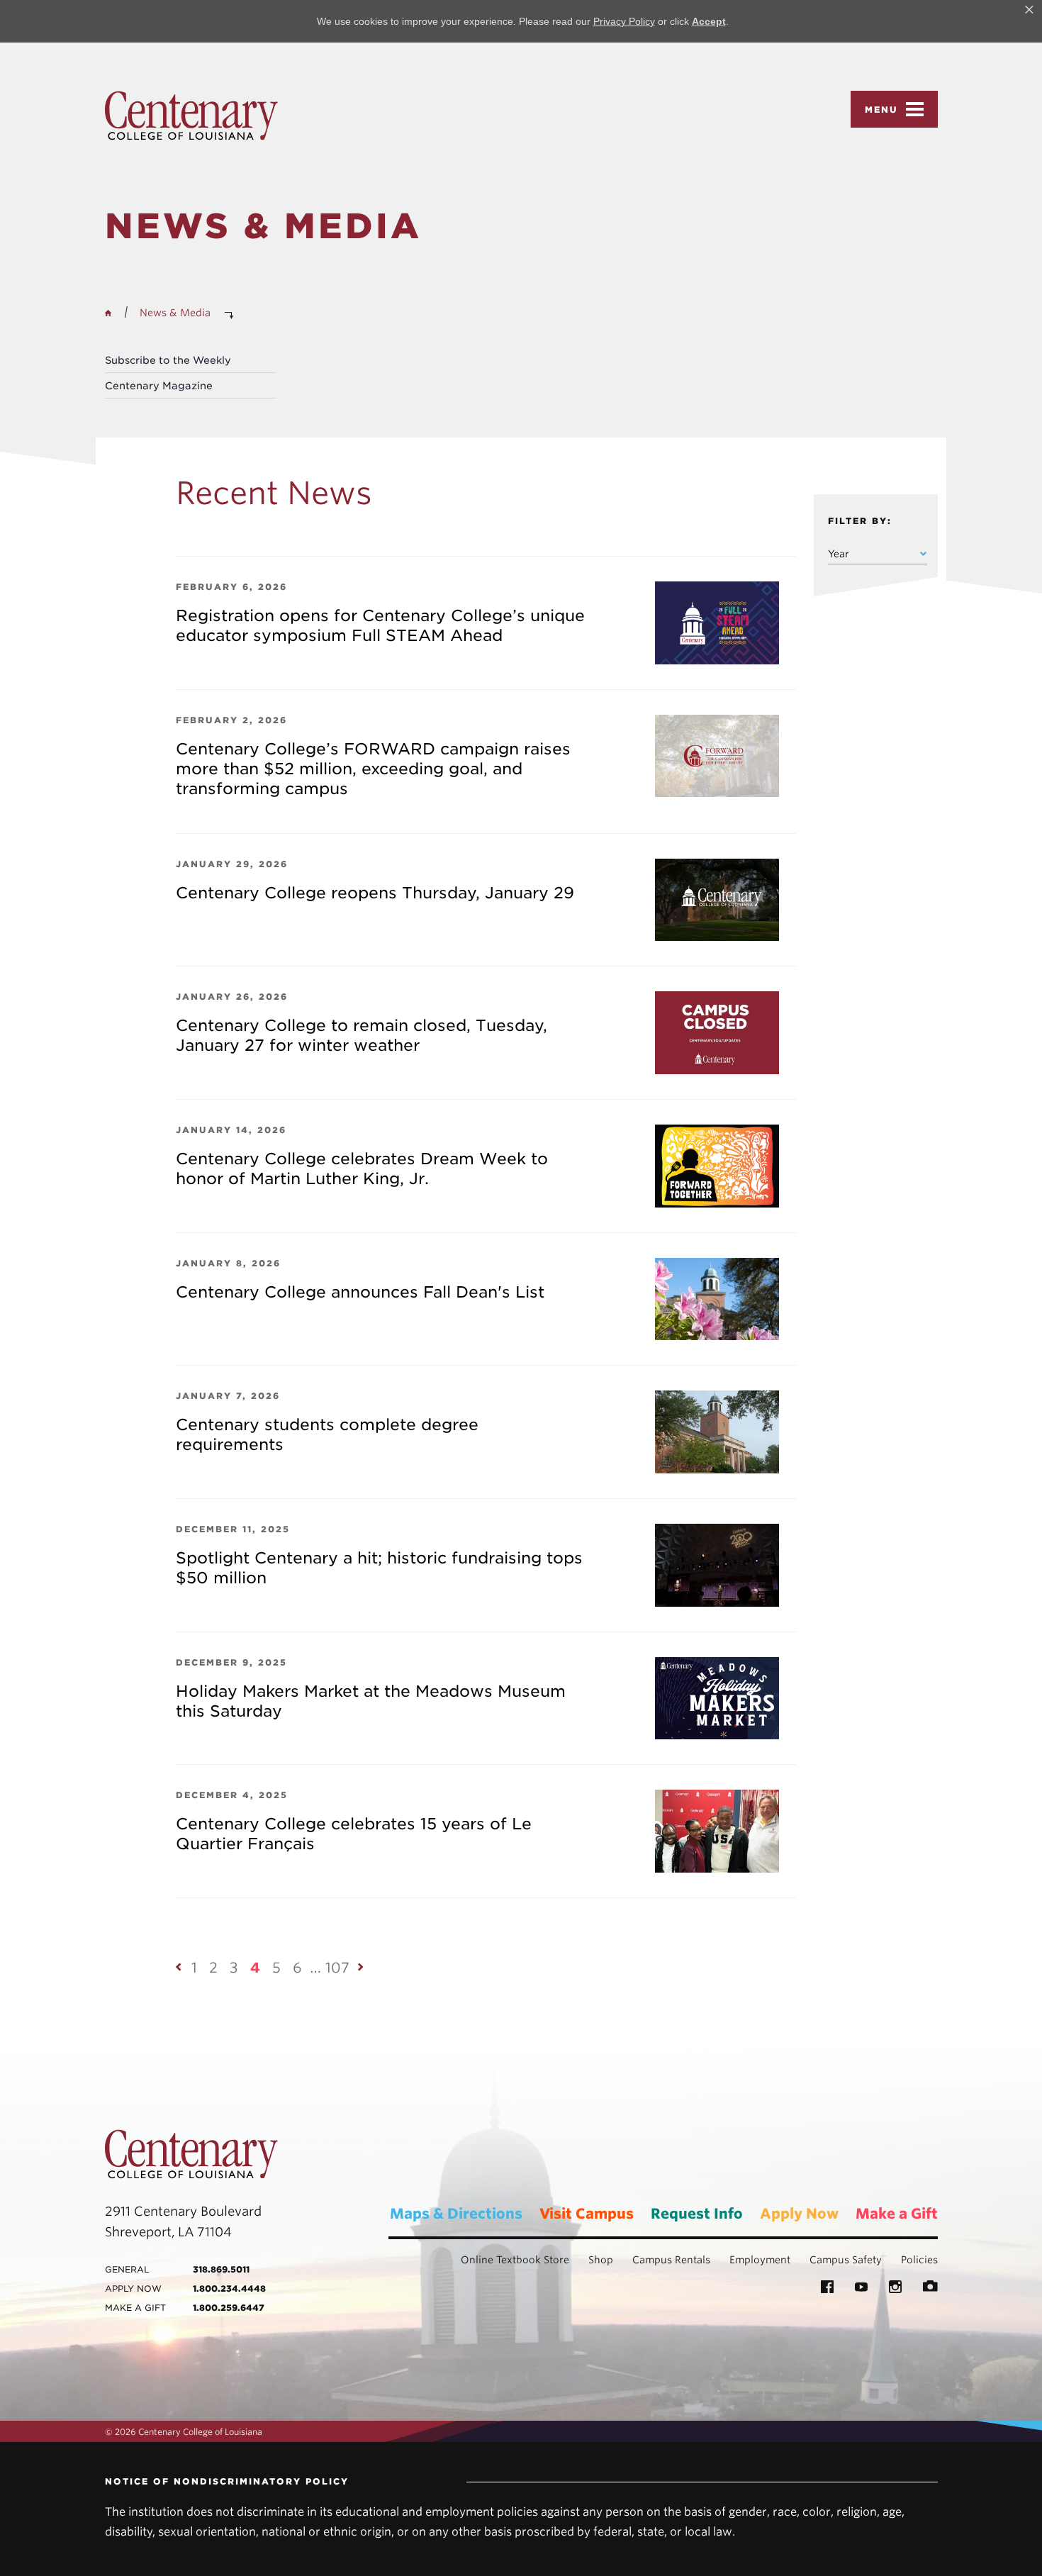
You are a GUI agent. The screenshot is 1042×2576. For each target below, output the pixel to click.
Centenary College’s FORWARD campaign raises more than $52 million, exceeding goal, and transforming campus (373, 769)
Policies (919, 2260)
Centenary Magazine (159, 386)
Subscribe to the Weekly (168, 360)
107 (337, 1968)
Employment (760, 2260)
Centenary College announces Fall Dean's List (360, 1292)
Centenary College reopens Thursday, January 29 (375, 893)
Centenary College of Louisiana (191, 116)
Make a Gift (897, 2214)
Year (839, 554)
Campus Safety (846, 2260)
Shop (601, 2260)
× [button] (1029, 10)
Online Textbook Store (515, 2260)
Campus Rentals (671, 2260)
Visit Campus (587, 2214)
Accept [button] (709, 21)
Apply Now (799, 2214)
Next (362, 1967)
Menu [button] (881, 110)
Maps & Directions (456, 2214)
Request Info (697, 2214)
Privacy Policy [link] (624, 21)
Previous (179, 1967)
